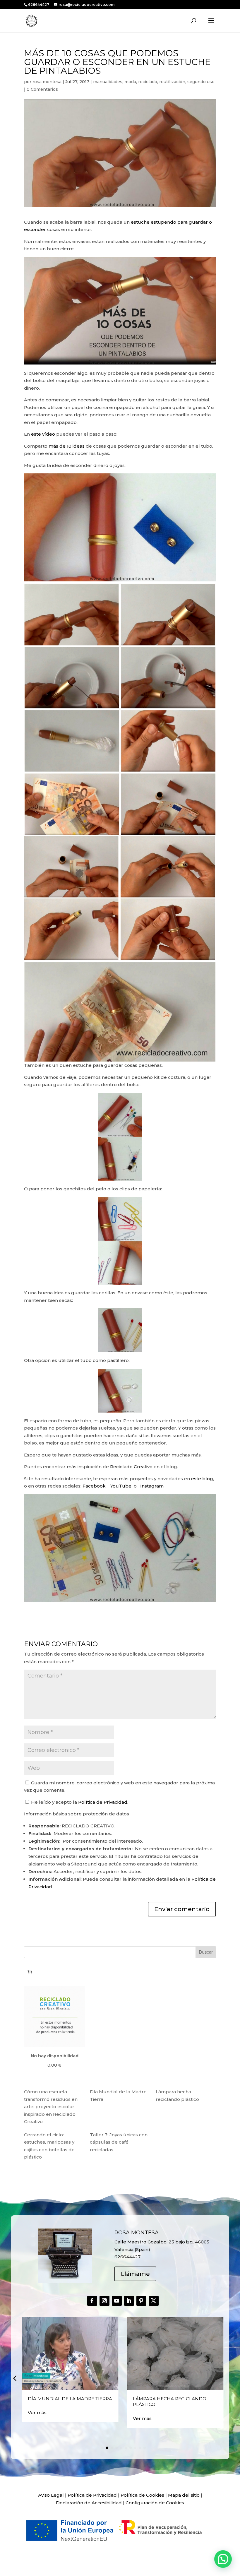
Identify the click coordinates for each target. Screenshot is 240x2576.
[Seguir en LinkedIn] (129, 2301)
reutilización (172, 82)
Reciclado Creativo (131, 1467)
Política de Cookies (142, 2495)
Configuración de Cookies (155, 2503)
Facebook (95, 1486)
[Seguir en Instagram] (104, 2301)
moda (130, 82)
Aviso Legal (51, 2495)
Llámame (135, 2274)
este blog (202, 1479)
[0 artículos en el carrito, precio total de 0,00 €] (30, 1972)
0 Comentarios (42, 89)
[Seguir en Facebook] (92, 2301)
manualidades (108, 82)
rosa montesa (47, 82)
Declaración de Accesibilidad (89, 2503)
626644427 (39, 5)
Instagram (152, 1486)
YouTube (121, 1486)
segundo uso (201, 82)
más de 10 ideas (67, 446)
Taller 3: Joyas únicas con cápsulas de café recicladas (119, 2142)
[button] (15, 2378)
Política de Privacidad (103, 1802)
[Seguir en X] (154, 2301)
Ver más (37, 2412)
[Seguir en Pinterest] (141, 2301)
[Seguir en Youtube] (117, 2301)
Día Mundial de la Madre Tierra (70, 2399)
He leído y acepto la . (79, 1802)
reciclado (148, 82)
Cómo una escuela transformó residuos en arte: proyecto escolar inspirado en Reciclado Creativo (51, 2107)
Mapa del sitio (184, 2495)
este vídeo (43, 434)
